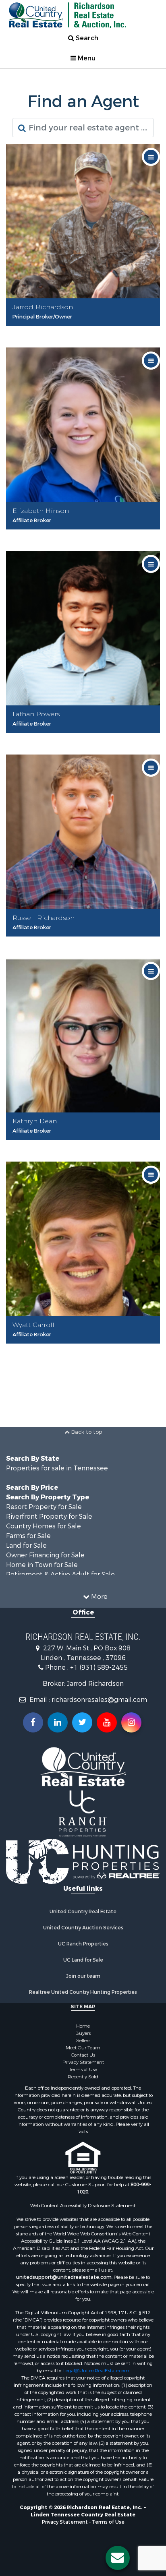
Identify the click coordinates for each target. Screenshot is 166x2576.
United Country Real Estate (83, 1912)
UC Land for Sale (83, 1960)
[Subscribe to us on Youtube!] (107, 1722)
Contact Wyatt (85, 1349)
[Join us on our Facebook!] (33, 1722)
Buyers (83, 2033)
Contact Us (83, 2055)
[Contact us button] (118, 2558)
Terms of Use (83, 2069)
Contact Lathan (85, 738)
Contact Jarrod (85, 331)
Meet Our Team (83, 2048)
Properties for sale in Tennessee (57, 1468)
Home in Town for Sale (42, 1565)
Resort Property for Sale (44, 1507)
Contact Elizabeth (85, 534)
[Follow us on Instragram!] (131, 1722)
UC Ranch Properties (83, 1944)
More (99, 1597)
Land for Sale (26, 1545)
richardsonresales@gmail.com (99, 1700)
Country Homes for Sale (44, 1526)
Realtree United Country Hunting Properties (83, 1992)
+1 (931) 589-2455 (99, 1667)
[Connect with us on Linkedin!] (58, 1722)
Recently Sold (83, 2077)
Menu (86, 58)
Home (83, 2026)
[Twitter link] (82, 1722)
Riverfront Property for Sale (49, 1516)
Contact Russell (85, 942)
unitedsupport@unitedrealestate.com (64, 2277)
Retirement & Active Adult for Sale (60, 1574)
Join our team (83, 1976)
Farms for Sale (28, 1536)
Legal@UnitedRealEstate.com (96, 2371)
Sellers (83, 2041)
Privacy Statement (83, 2062)
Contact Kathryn (85, 1145)
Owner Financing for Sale (45, 1555)
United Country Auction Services (83, 1928)
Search (86, 38)
